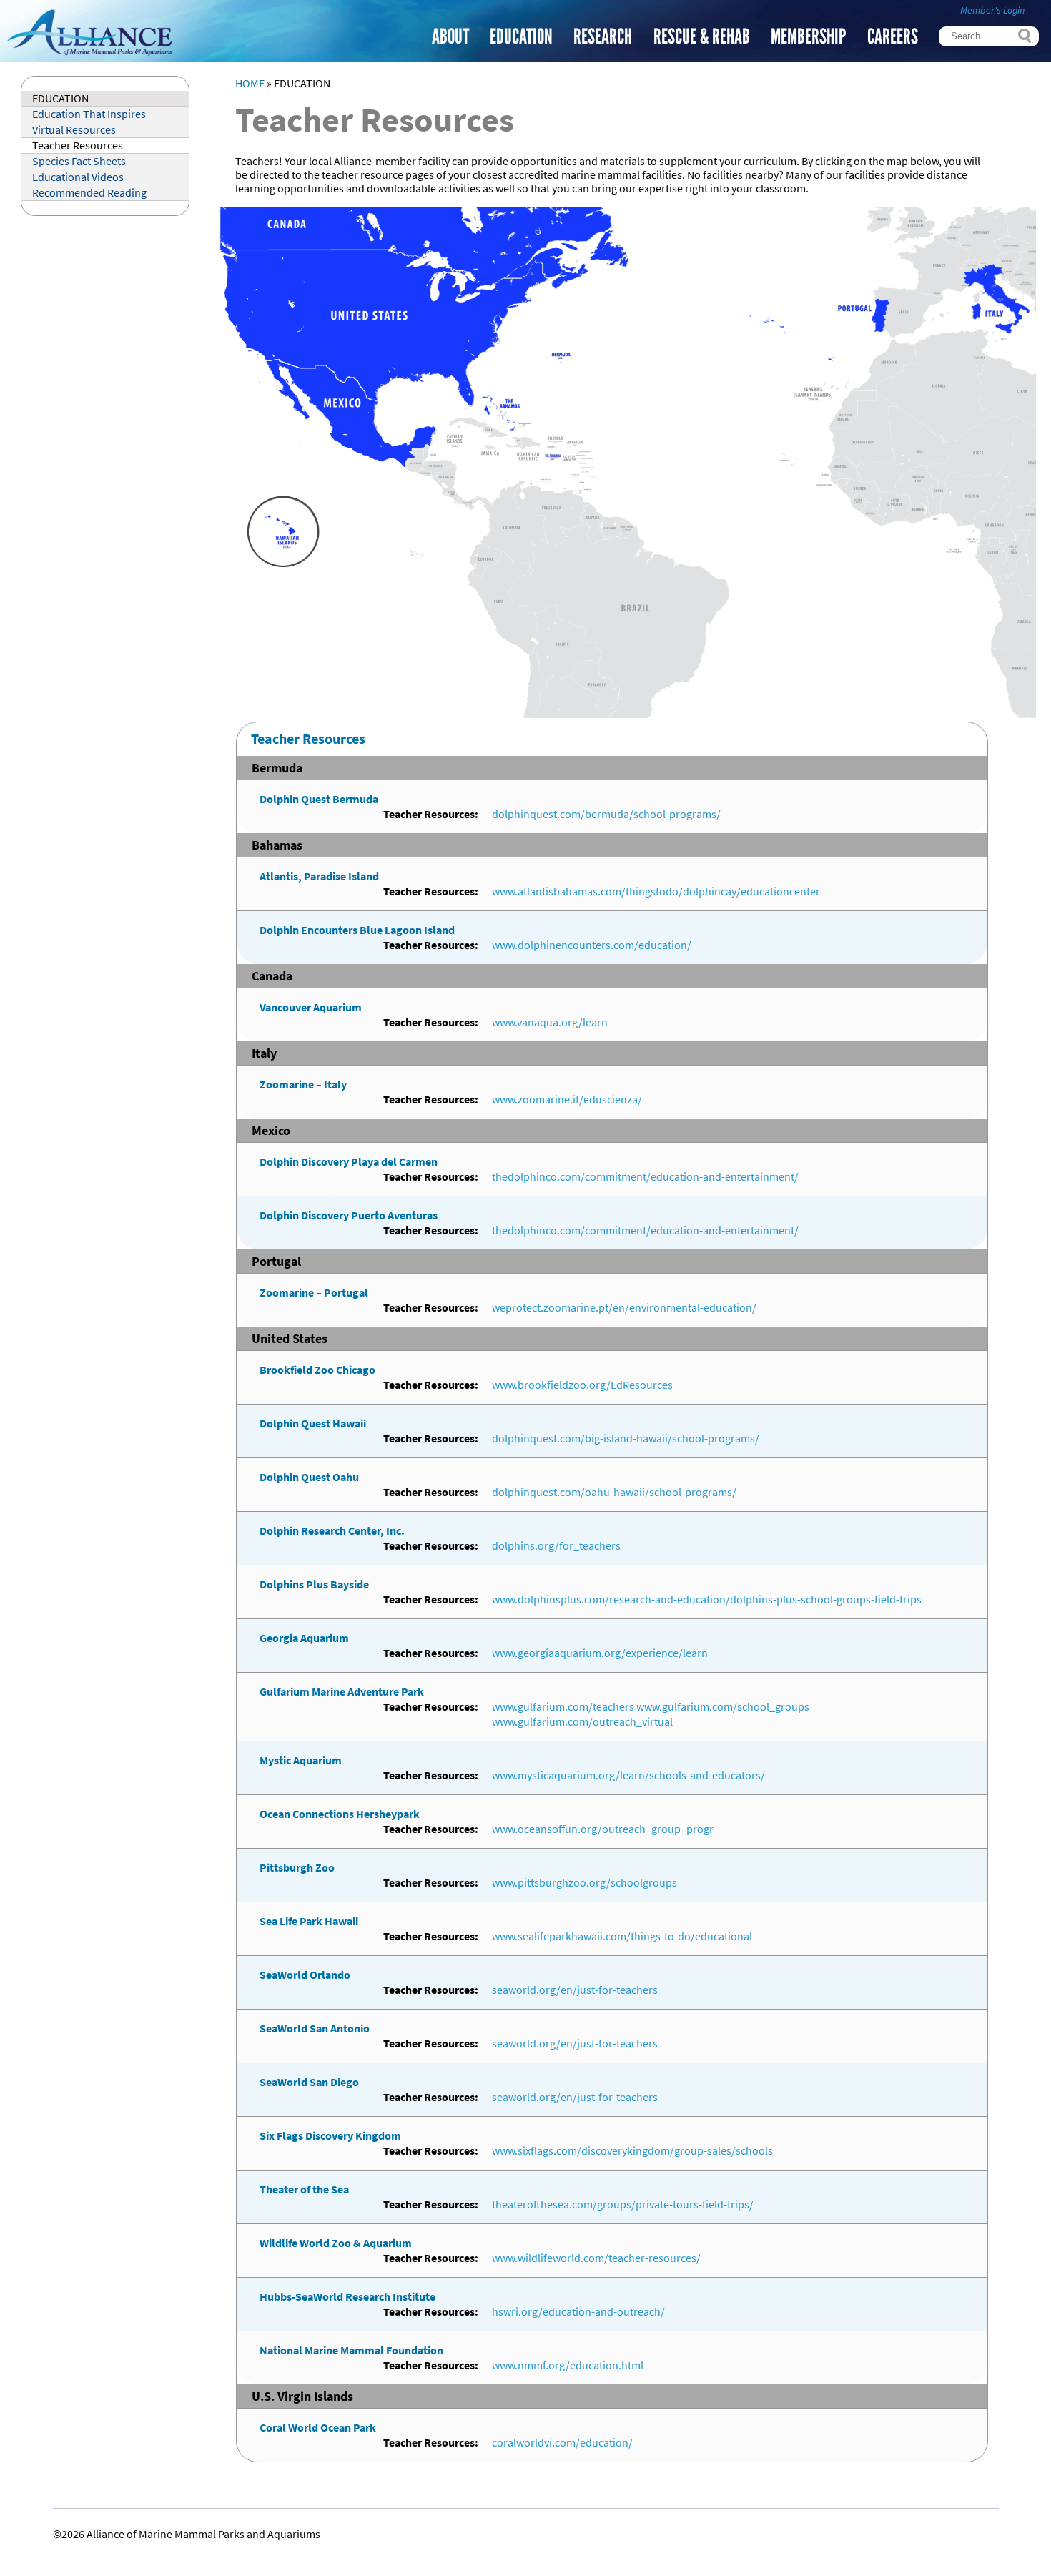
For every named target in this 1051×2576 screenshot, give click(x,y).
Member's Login (992, 10)
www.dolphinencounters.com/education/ (592, 945)
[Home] (89, 55)
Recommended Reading (89, 193)
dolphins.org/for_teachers (556, 1546)
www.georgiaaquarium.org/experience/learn (600, 1653)
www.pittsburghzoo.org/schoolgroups (584, 1883)
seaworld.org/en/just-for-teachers (575, 1990)
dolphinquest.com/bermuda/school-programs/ (606, 814)
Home (250, 83)
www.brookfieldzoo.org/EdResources (582, 1385)
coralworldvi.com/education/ (562, 2443)
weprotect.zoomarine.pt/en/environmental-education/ (624, 1308)
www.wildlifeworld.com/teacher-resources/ (596, 2258)
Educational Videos (78, 177)
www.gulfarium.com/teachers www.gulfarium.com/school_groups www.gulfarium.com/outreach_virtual (651, 1714)
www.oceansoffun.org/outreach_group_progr (603, 1829)
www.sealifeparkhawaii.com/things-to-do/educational (622, 1936)
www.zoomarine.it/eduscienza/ (567, 1100)
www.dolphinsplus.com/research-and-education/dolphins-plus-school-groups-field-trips (707, 1599)
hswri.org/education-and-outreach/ (578, 2312)
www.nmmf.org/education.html (568, 2365)
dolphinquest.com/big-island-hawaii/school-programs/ (626, 1439)
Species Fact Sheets (79, 161)
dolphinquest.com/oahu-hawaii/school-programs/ (614, 1492)
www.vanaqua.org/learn (550, 1022)
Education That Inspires (89, 114)
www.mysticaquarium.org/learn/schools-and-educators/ (628, 1775)
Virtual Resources (74, 130)
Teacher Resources (78, 146)
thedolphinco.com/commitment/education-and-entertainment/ (645, 1177)
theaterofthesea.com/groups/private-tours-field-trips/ (623, 2204)
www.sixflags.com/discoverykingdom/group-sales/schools (632, 2151)
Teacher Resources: (431, 814)
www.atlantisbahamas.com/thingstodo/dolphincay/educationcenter (656, 891)
